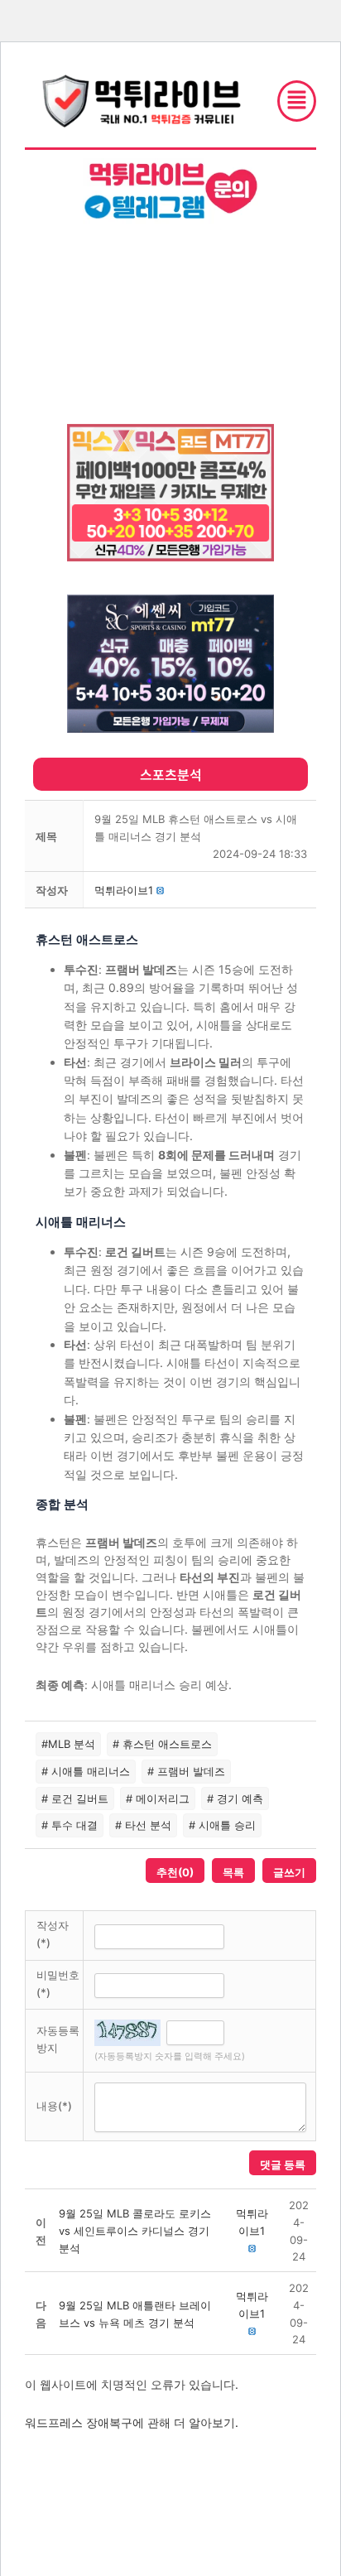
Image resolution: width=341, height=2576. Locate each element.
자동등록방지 (58, 2039)
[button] (124, 890)
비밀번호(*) (58, 1984)
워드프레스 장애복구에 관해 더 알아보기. (132, 2422)
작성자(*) (53, 1934)
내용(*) (54, 2106)
